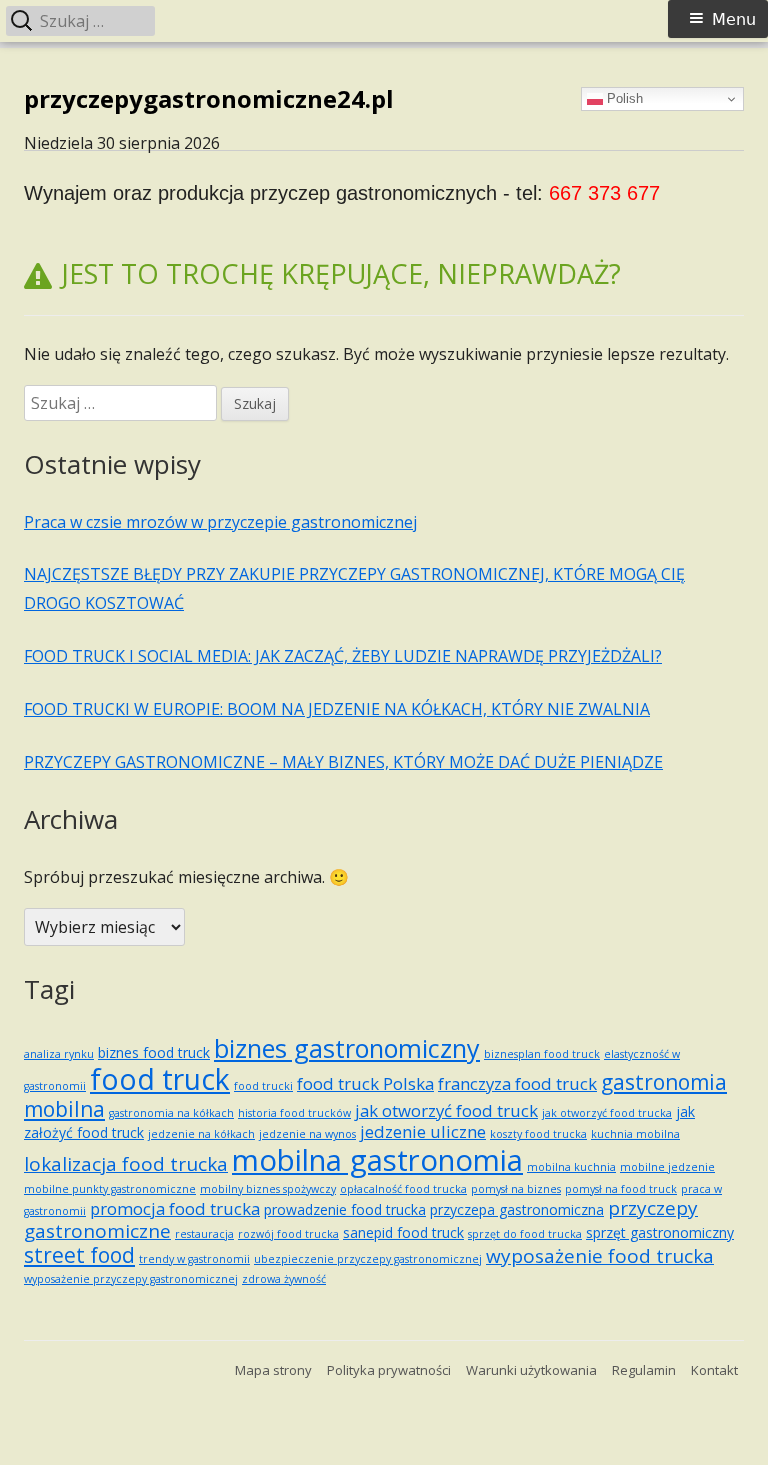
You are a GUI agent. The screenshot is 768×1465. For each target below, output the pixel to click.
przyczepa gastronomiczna (517, 1209)
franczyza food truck (517, 1083)
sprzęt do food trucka (525, 1234)
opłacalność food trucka (403, 1189)
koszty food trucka (538, 1134)
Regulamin (644, 1370)
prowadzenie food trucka (345, 1209)
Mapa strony (273, 1370)
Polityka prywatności (389, 1370)
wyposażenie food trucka (600, 1256)
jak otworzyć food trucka (607, 1113)
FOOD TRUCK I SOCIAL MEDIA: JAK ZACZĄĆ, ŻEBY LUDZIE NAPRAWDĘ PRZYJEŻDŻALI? (343, 656)
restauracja (204, 1234)
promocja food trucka (175, 1208)
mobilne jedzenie (667, 1167)
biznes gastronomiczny (347, 1048)
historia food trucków (294, 1113)
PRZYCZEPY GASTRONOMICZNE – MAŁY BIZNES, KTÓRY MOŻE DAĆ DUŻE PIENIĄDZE (343, 762)
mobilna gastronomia (377, 1160)
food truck (160, 1079)
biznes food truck (154, 1052)
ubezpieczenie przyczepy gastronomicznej (368, 1259)
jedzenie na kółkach (201, 1134)
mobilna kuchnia (571, 1167)
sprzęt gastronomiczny (660, 1232)
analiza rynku (59, 1054)
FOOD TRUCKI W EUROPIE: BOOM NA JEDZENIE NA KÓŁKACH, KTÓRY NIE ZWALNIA (337, 709)
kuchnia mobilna (635, 1134)
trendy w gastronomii (194, 1259)
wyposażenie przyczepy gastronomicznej (131, 1279)
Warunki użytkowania (531, 1370)
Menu (734, 19)
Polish (623, 98)
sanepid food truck (403, 1232)
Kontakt (714, 1370)
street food (79, 1255)
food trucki (263, 1086)
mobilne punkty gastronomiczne (110, 1189)
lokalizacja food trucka (126, 1164)
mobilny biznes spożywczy (268, 1189)
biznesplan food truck (542, 1054)
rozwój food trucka (288, 1234)
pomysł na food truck (621, 1189)
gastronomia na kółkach (171, 1113)
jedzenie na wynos (307, 1134)
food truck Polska (365, 1083)
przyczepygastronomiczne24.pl (209, 99)
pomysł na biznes (516, 1189)
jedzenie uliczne (423, 1131)
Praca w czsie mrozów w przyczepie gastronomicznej (220, 522)
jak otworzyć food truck (446, 1110)
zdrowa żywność (284, 1279)
